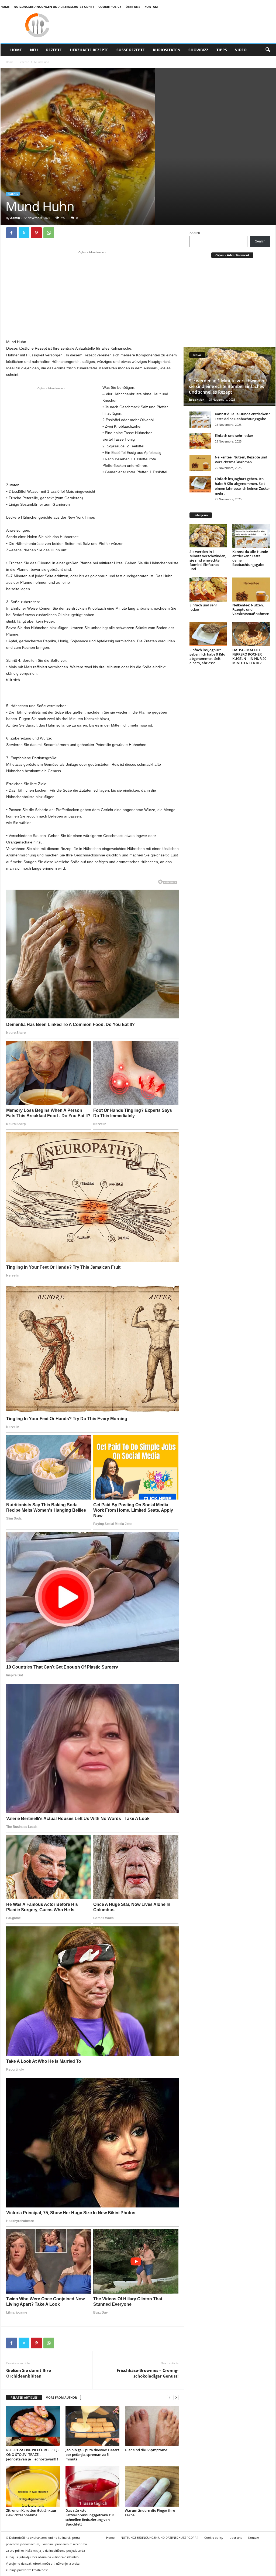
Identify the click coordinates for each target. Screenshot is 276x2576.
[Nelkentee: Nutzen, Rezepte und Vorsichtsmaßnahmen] (200, 463)
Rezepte (54, 50)
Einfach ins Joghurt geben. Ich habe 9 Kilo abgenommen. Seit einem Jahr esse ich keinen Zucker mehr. (242, 486)
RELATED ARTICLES (24, 2397)
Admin (15, 218)
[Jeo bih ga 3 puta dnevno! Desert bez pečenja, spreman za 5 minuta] (92, 2426)
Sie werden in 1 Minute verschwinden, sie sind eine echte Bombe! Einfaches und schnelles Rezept (228, 386)
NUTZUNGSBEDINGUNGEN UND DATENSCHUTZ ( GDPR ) (54, 7)
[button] (268, 50)
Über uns (133, 7)
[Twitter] (24, 233)
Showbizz (198, 50)
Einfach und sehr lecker (234, 435)
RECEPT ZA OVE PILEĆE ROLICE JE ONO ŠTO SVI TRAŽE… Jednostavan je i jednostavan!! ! (33, 2455)
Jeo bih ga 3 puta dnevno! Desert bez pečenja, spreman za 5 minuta (92, 2455)
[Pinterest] (36, 233)
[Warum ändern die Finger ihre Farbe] (152, 2486)
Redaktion (197, 399)
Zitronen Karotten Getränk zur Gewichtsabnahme (31, 2513)
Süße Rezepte (131, 50)
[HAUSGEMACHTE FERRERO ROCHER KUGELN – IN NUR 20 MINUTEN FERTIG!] (251, 634)
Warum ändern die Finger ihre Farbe (150, 2513)
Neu (34, 50)
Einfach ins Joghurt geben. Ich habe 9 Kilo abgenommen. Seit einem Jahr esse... (207, 656)
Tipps (222, 50)
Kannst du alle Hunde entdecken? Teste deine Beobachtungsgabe (242, 416)
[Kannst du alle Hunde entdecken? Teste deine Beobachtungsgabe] (200, 420)
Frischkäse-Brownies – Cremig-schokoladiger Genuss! (148, 2373)
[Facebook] (12, 233)
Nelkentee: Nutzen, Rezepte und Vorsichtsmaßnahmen (241, 460)
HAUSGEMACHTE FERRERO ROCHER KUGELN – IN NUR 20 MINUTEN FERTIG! (249, 656)
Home (5, 7)
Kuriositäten (167, 50)
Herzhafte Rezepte (89, 50)
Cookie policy (110, 7)
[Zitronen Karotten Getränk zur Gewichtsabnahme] (33, 2486)
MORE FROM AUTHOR (61, 2397)
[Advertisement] (92, 295)
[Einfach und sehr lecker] (200, 441)
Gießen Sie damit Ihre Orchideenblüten (29, 2373)
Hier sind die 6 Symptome (146, 2450)
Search (195, 233)
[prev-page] (170, 2398)
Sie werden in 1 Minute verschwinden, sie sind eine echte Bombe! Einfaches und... (208, 560)
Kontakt (151, 7)
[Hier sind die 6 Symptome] (152, 2426)
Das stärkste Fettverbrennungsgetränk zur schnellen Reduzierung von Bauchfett (90, 2517)
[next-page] (176, 2398)
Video (241, 50)
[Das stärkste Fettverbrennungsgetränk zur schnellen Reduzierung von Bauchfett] (92, 2486)
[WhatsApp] (49, 233)
